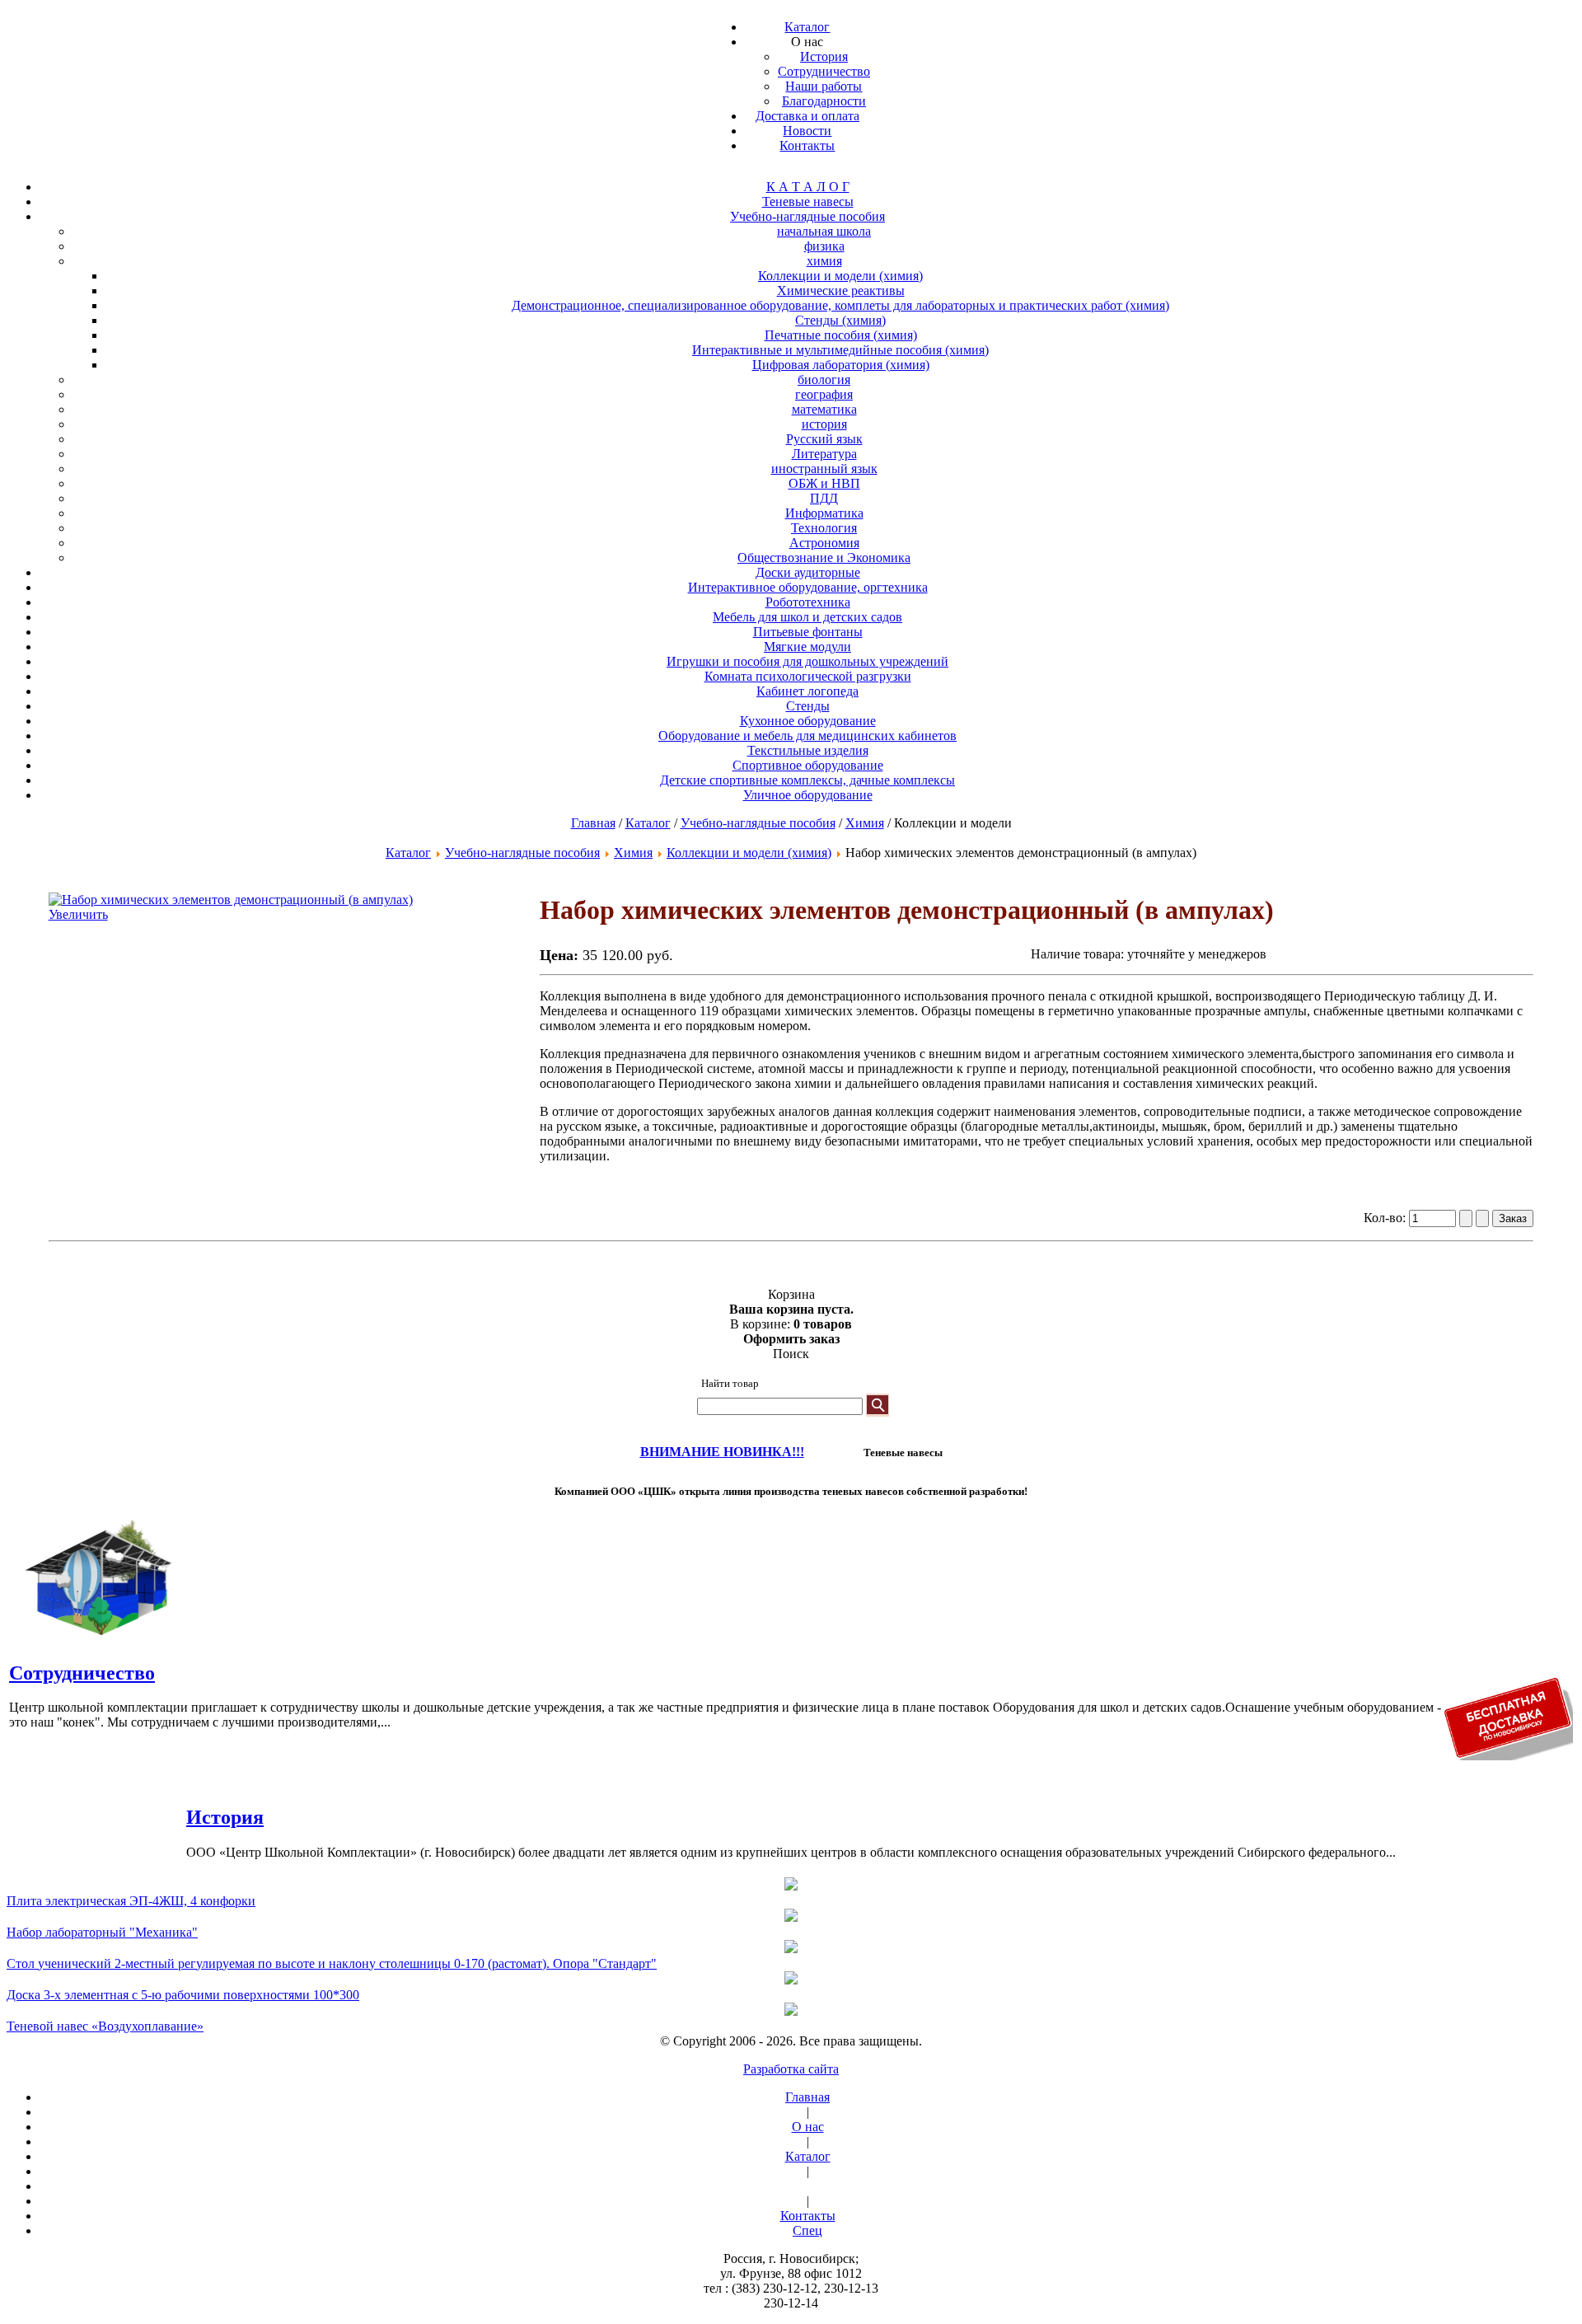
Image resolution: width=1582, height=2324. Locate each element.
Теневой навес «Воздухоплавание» (105, 2026)
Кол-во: (1386, 1218)
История (225, 1817)
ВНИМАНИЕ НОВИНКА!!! (722, 1452)
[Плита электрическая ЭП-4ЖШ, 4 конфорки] (791, 1886)
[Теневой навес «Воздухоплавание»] (791, 2011)
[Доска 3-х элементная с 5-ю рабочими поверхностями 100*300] (791, 1980)
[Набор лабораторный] (791, 1917)
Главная (593, 823)
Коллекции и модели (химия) (749, 853)
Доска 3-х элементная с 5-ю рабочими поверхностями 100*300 (183, 1995)
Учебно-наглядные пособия (758, 823)
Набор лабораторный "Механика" (102, 1932)
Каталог (648, 823)
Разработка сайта (791, 2069)
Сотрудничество (82, 1673)
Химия (865, 823)
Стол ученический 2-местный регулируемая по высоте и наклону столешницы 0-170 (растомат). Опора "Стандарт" (332, 1963)
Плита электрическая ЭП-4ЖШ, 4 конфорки (131, 1901)
